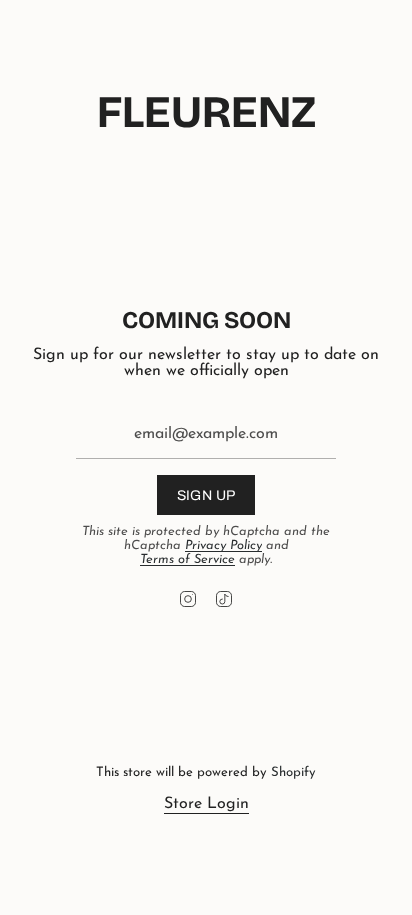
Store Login (206, 804)
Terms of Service (187, 559)
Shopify (293, 772)
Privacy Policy (223, 545)
